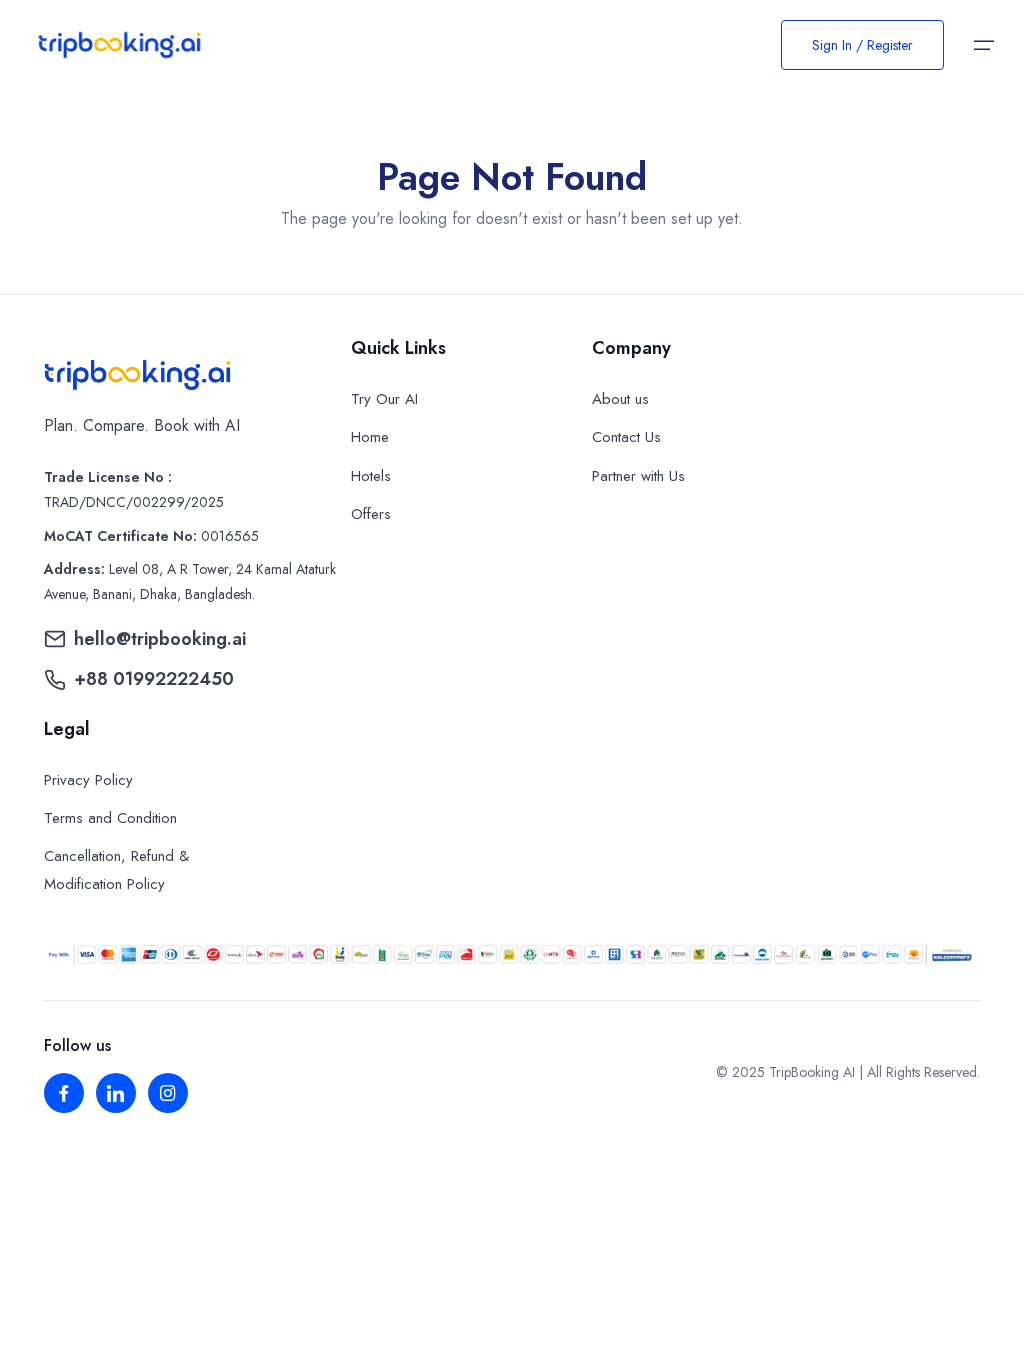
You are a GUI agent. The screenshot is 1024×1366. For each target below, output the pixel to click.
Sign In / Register (862, 45)
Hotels (371, 476)
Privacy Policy (88, 780)
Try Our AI (384, 399)
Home (370, 437)
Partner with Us (638, 476)
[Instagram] (168, 1093)
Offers (371, 514)
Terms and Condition (110, 818)
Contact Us (626, 437)
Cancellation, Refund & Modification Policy (116, 870)
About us (620, 399)
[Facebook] (64, 1093)
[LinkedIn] (116, 1093)
